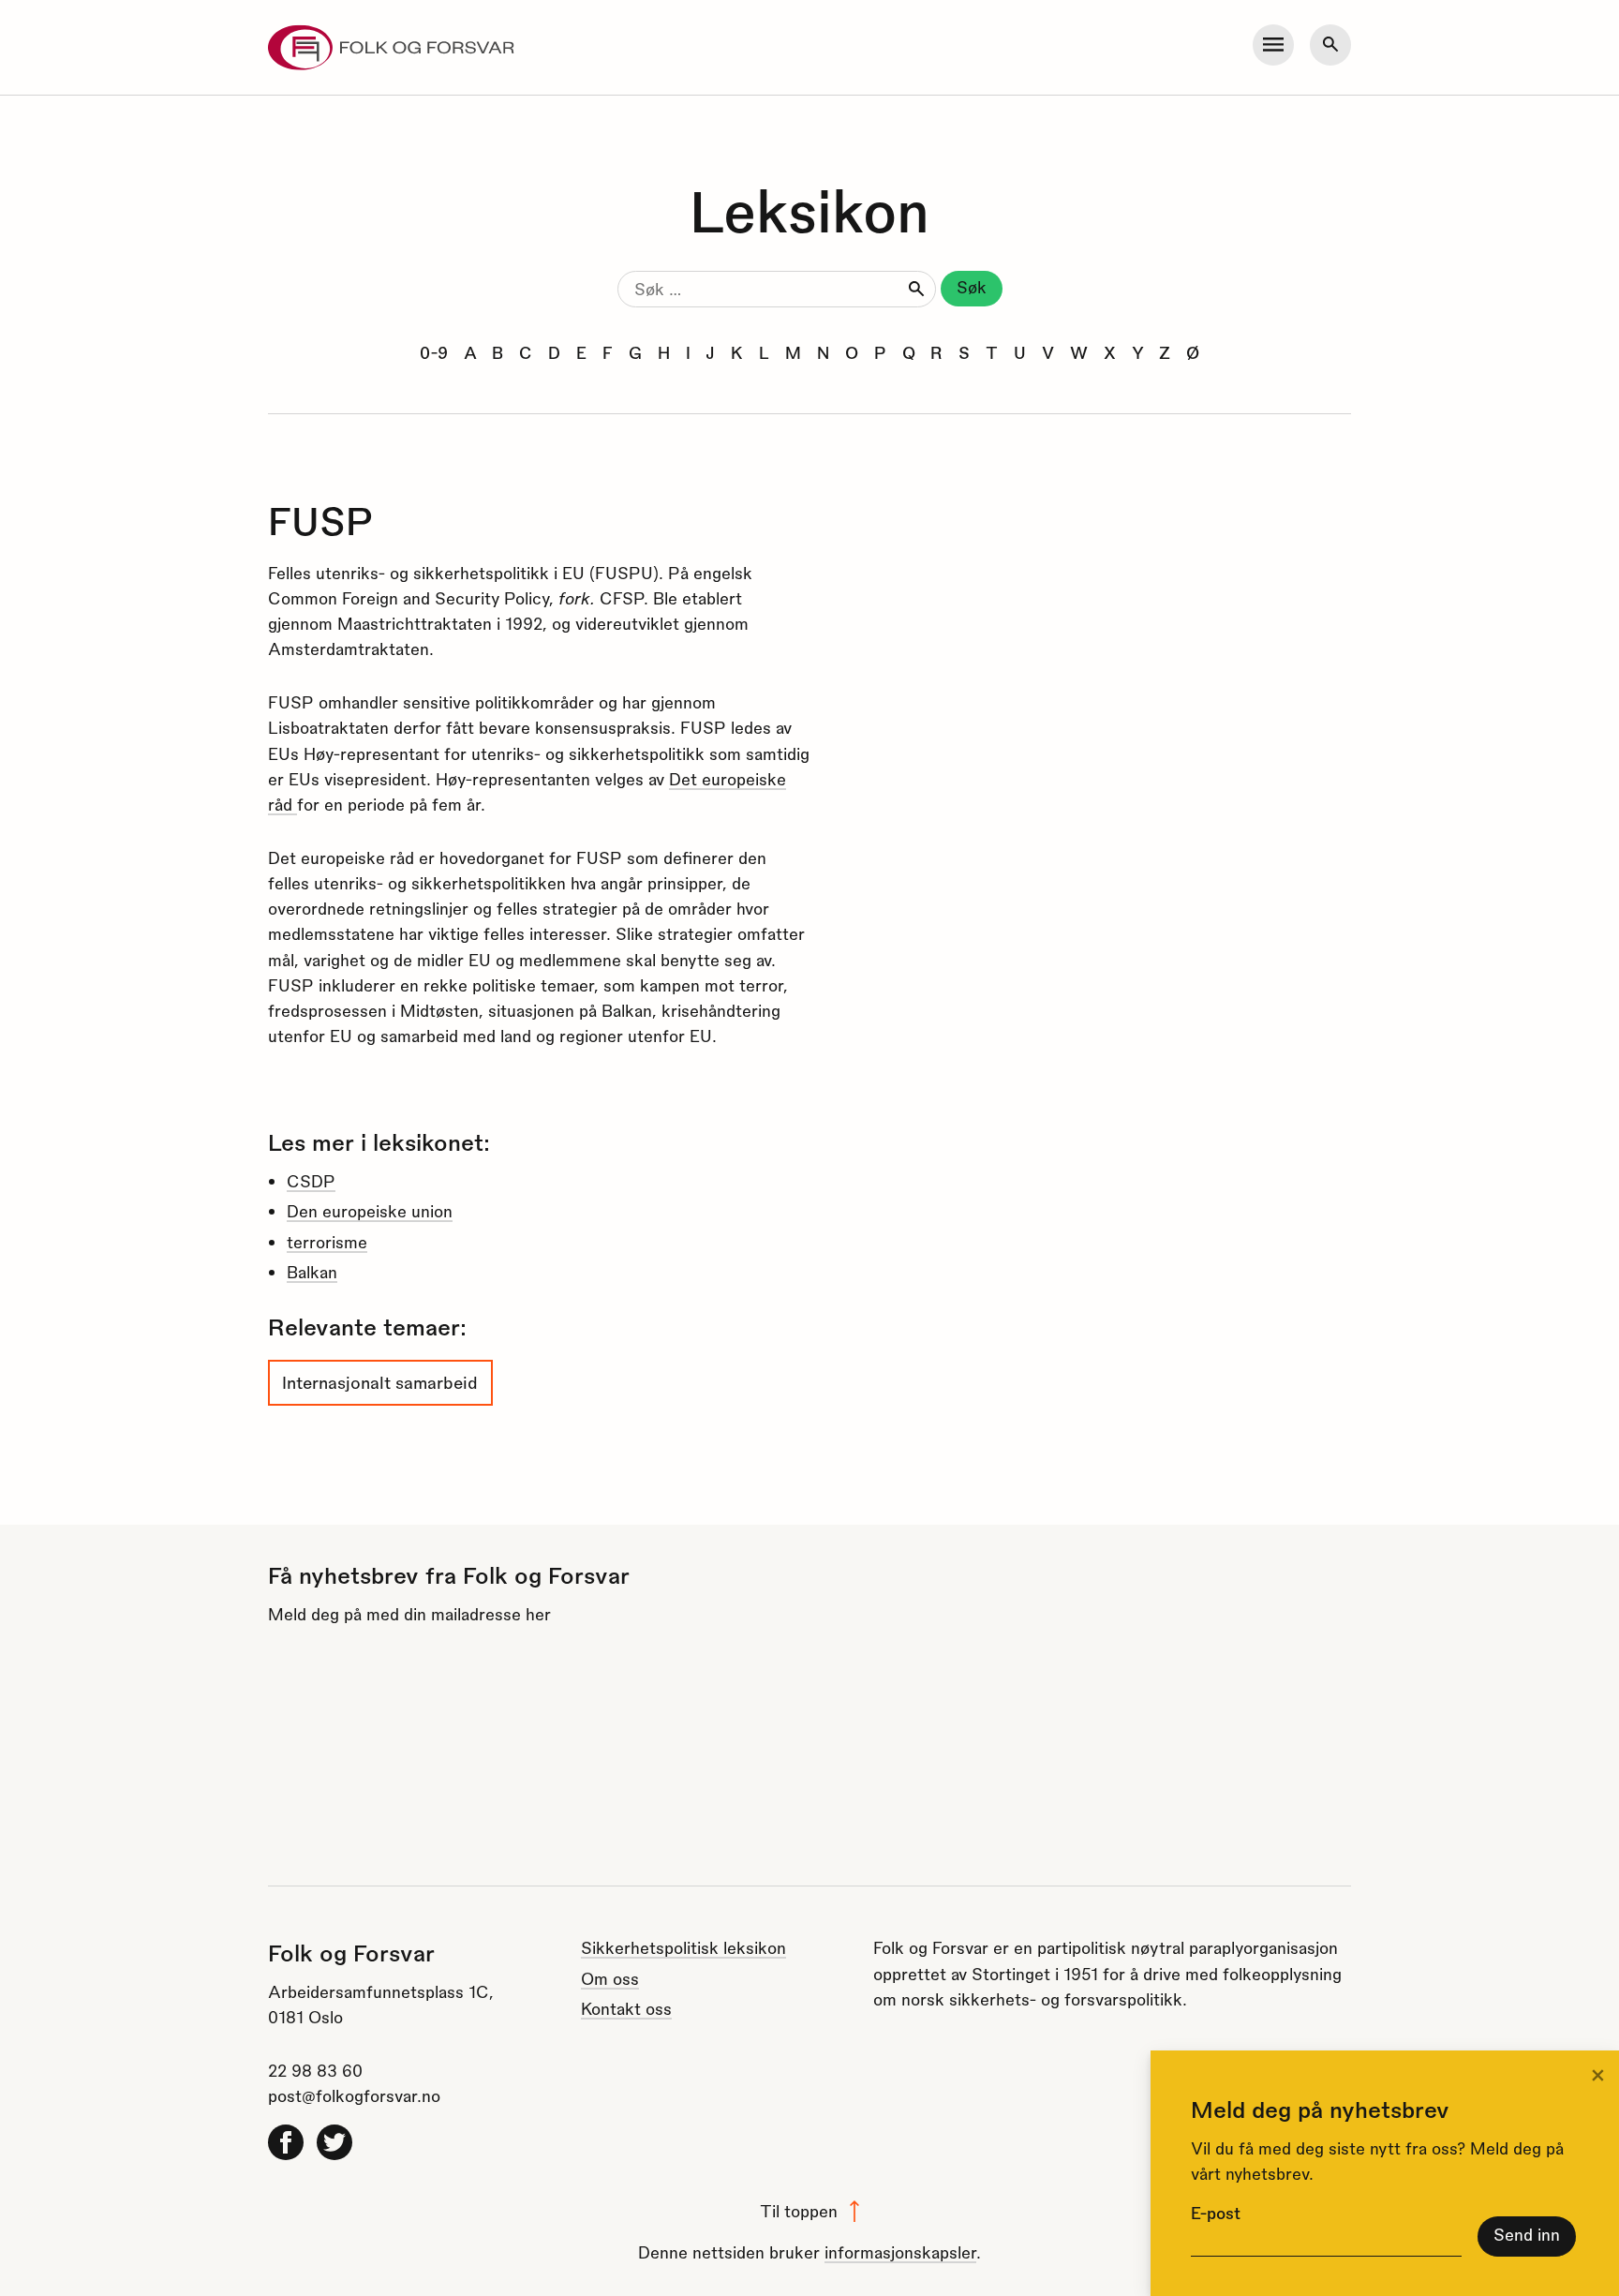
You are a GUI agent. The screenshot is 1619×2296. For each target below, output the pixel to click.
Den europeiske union (370, 1210)
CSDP (311, 1180)
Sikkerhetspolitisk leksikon (683, 1947)
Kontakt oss (626, 2008)
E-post (1216, 2212)
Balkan (312, 1271)
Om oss (610, 1978)
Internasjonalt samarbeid (380, 1382)
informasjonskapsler (900, 2251)
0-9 (434, 352)
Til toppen (799, 2210)
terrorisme (327, 1241)
